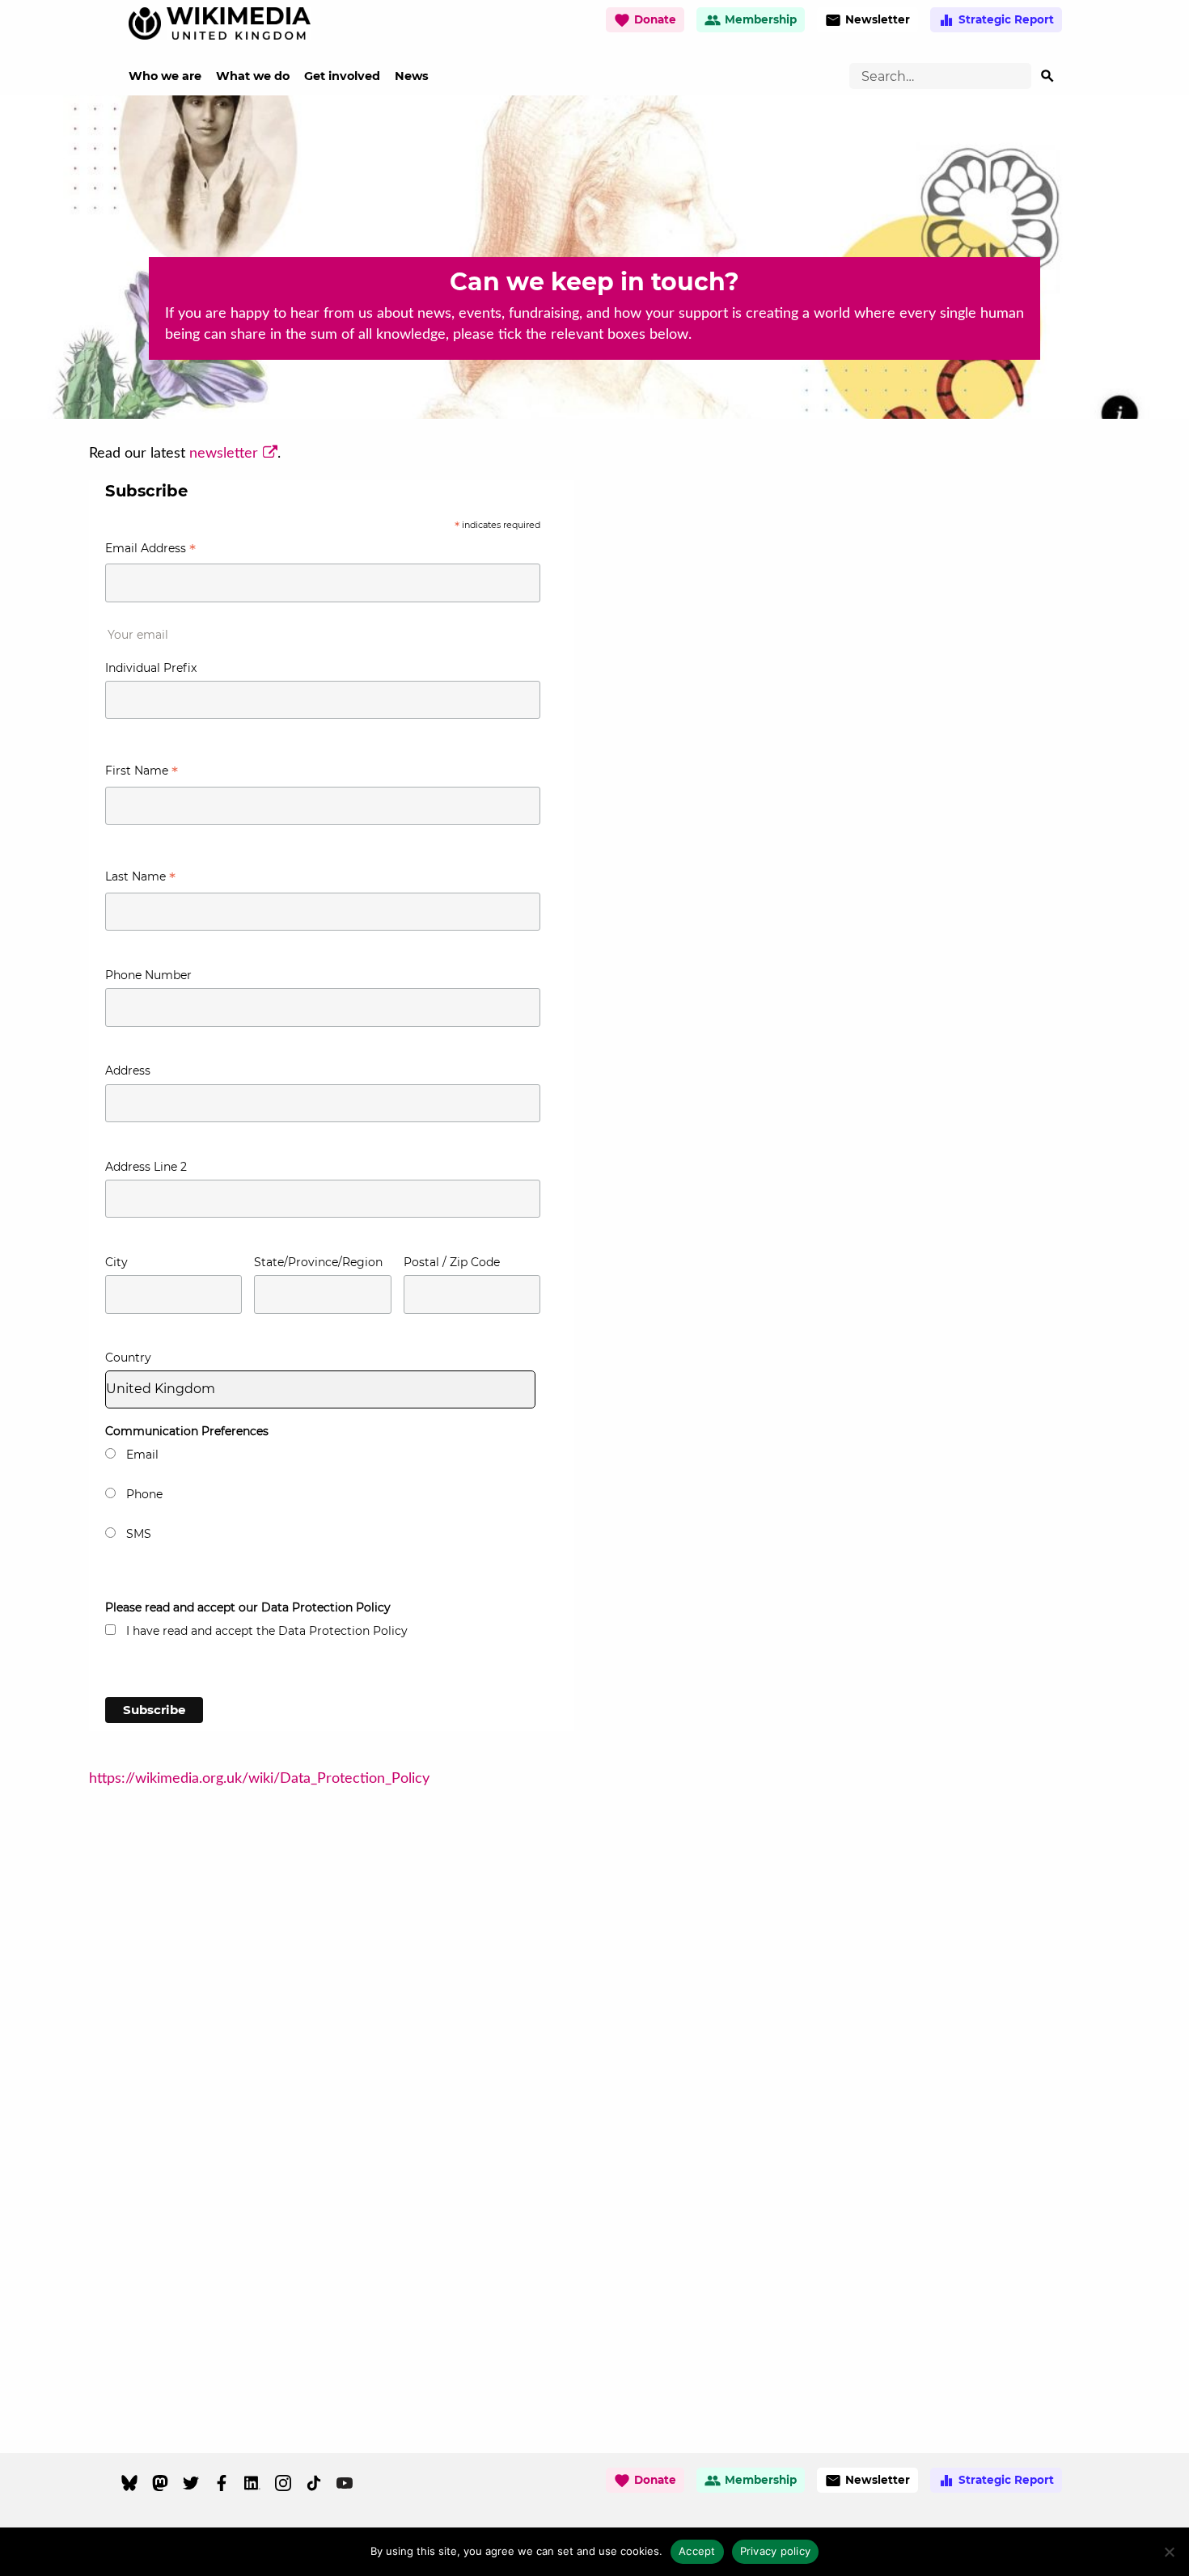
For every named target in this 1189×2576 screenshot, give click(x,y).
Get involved (342, 76)
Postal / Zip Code (452, 1262)
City (116, 1262)
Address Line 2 (146, 1167)
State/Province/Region (318, 1262)
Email (142, 1455)
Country (128, 1358)
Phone (144, 1494)
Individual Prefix (151, 668)
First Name (142, 773)
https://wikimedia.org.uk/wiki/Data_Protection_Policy (259, 1779)
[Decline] (1169, 2552)
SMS (139, 1534)
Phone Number (148, 975)
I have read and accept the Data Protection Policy (267, 1631)
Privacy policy (776, 2551)
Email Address (150, 550)
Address (128, 1071)
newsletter (224, 454)
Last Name (140, 878)
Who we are (165, 76)
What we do (253, 76)
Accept (697, 2551)
